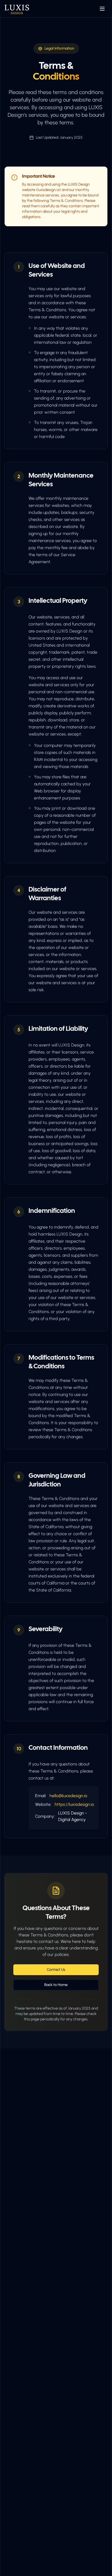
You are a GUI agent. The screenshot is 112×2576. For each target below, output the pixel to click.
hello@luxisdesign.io (68, 1796)
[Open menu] (102, 9)
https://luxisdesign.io (74, 1804)
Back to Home (56, 1985)
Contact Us (56, 1970)
